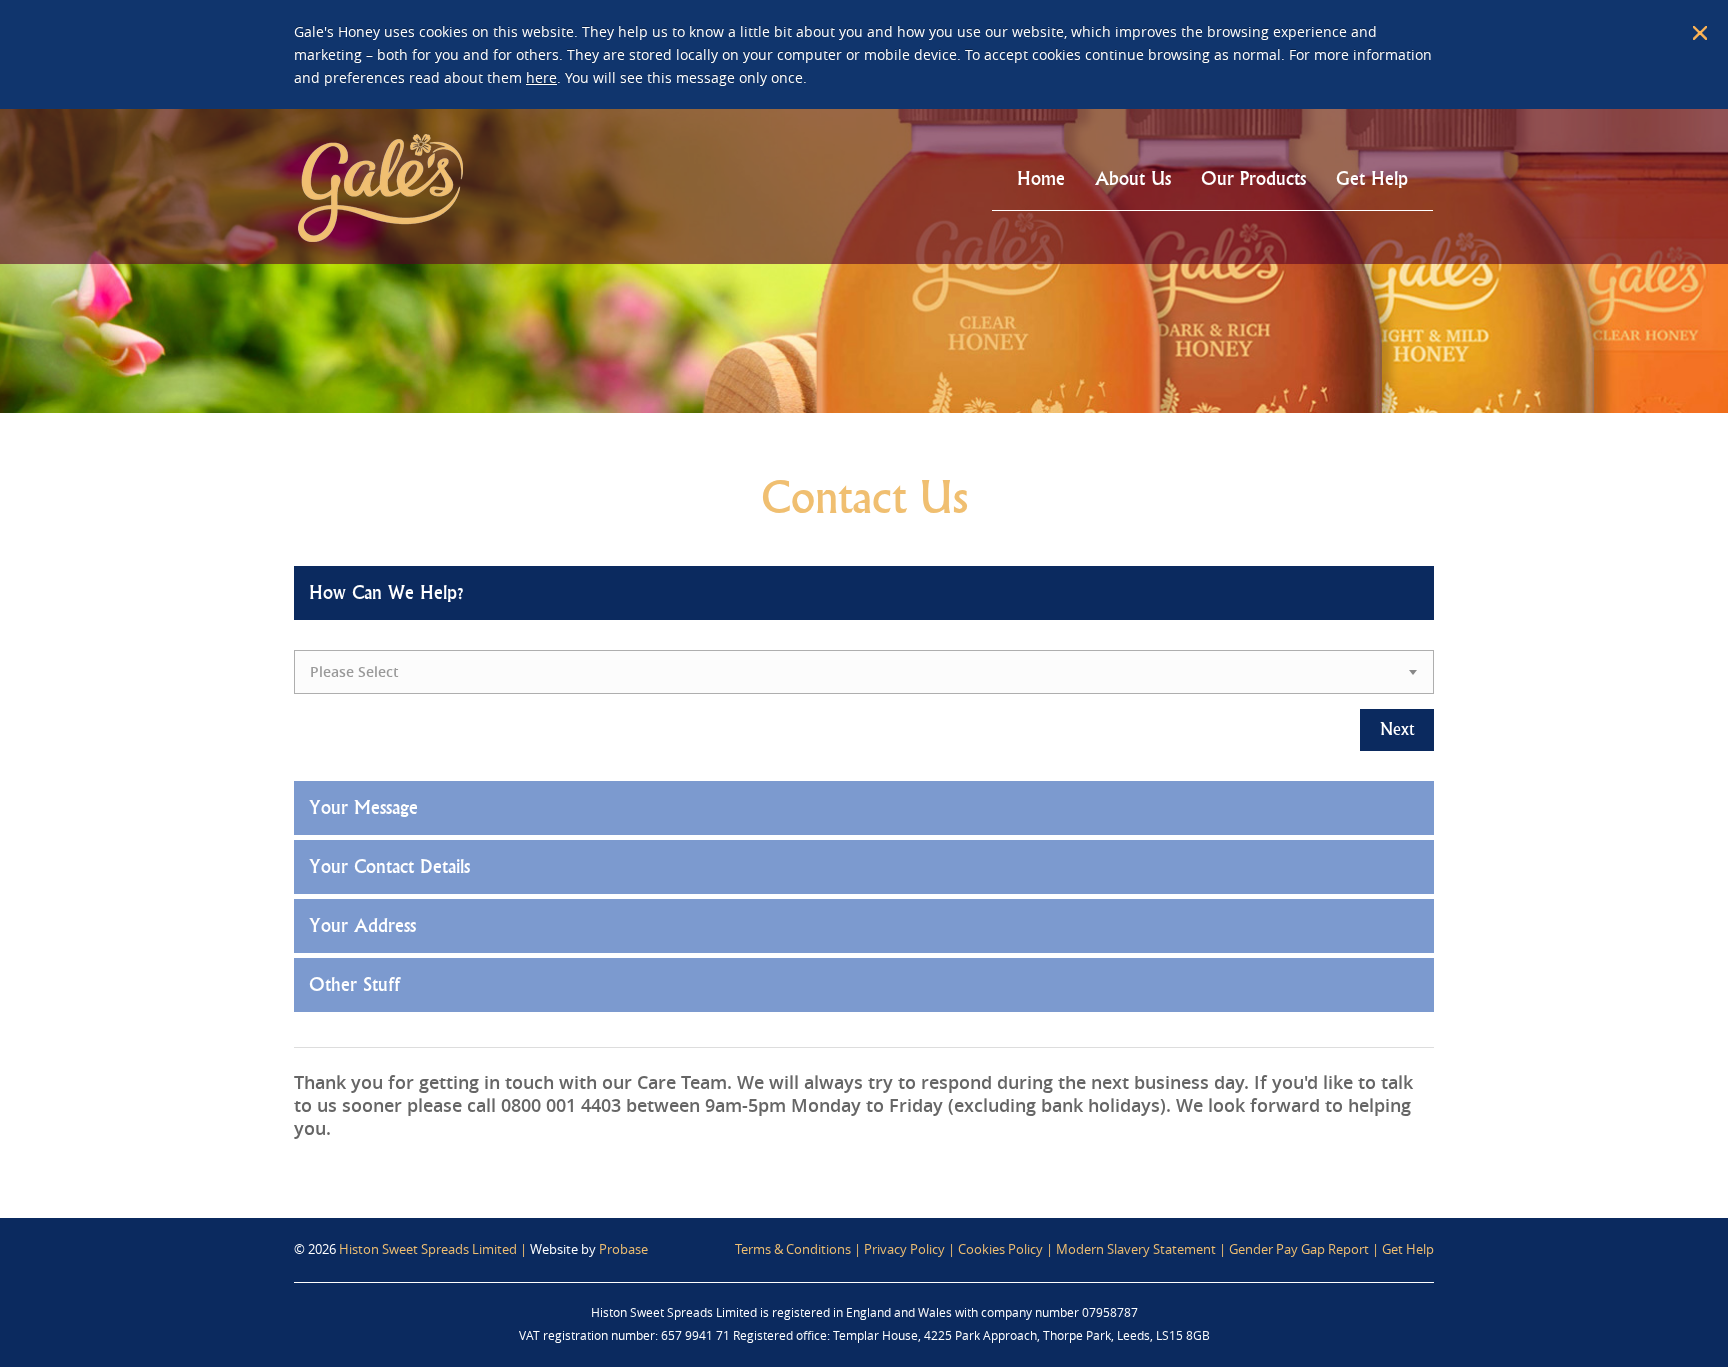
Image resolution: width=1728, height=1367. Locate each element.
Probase (623, 1249)
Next (1397, 729)
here (541, 77)
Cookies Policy (1000, 1249)
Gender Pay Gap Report (1299, 1249)
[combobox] (864, 672)
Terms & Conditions (793, 1249)
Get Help (1408, 1249)
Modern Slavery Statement (1136, 1249)
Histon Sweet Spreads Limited (428, 1249)
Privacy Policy (904, 1249)
